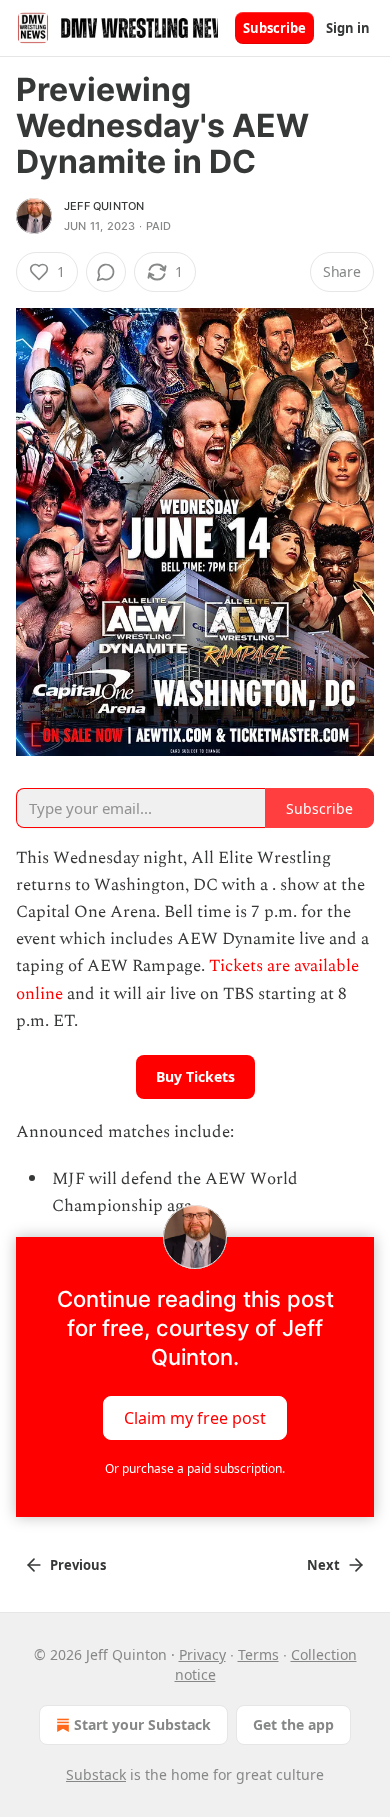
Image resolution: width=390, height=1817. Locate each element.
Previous (78, 1565)
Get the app (293, 1724)
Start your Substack (142, 1724)
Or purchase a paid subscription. (195, 1468)
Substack (96, 1774)
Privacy (202, 1654)
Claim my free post (195, 1417)
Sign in (348, 28)
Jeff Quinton (104, 206)
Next (323, 1565)
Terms (258, 1654)
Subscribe (274, 28)
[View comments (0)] (106, 272)
